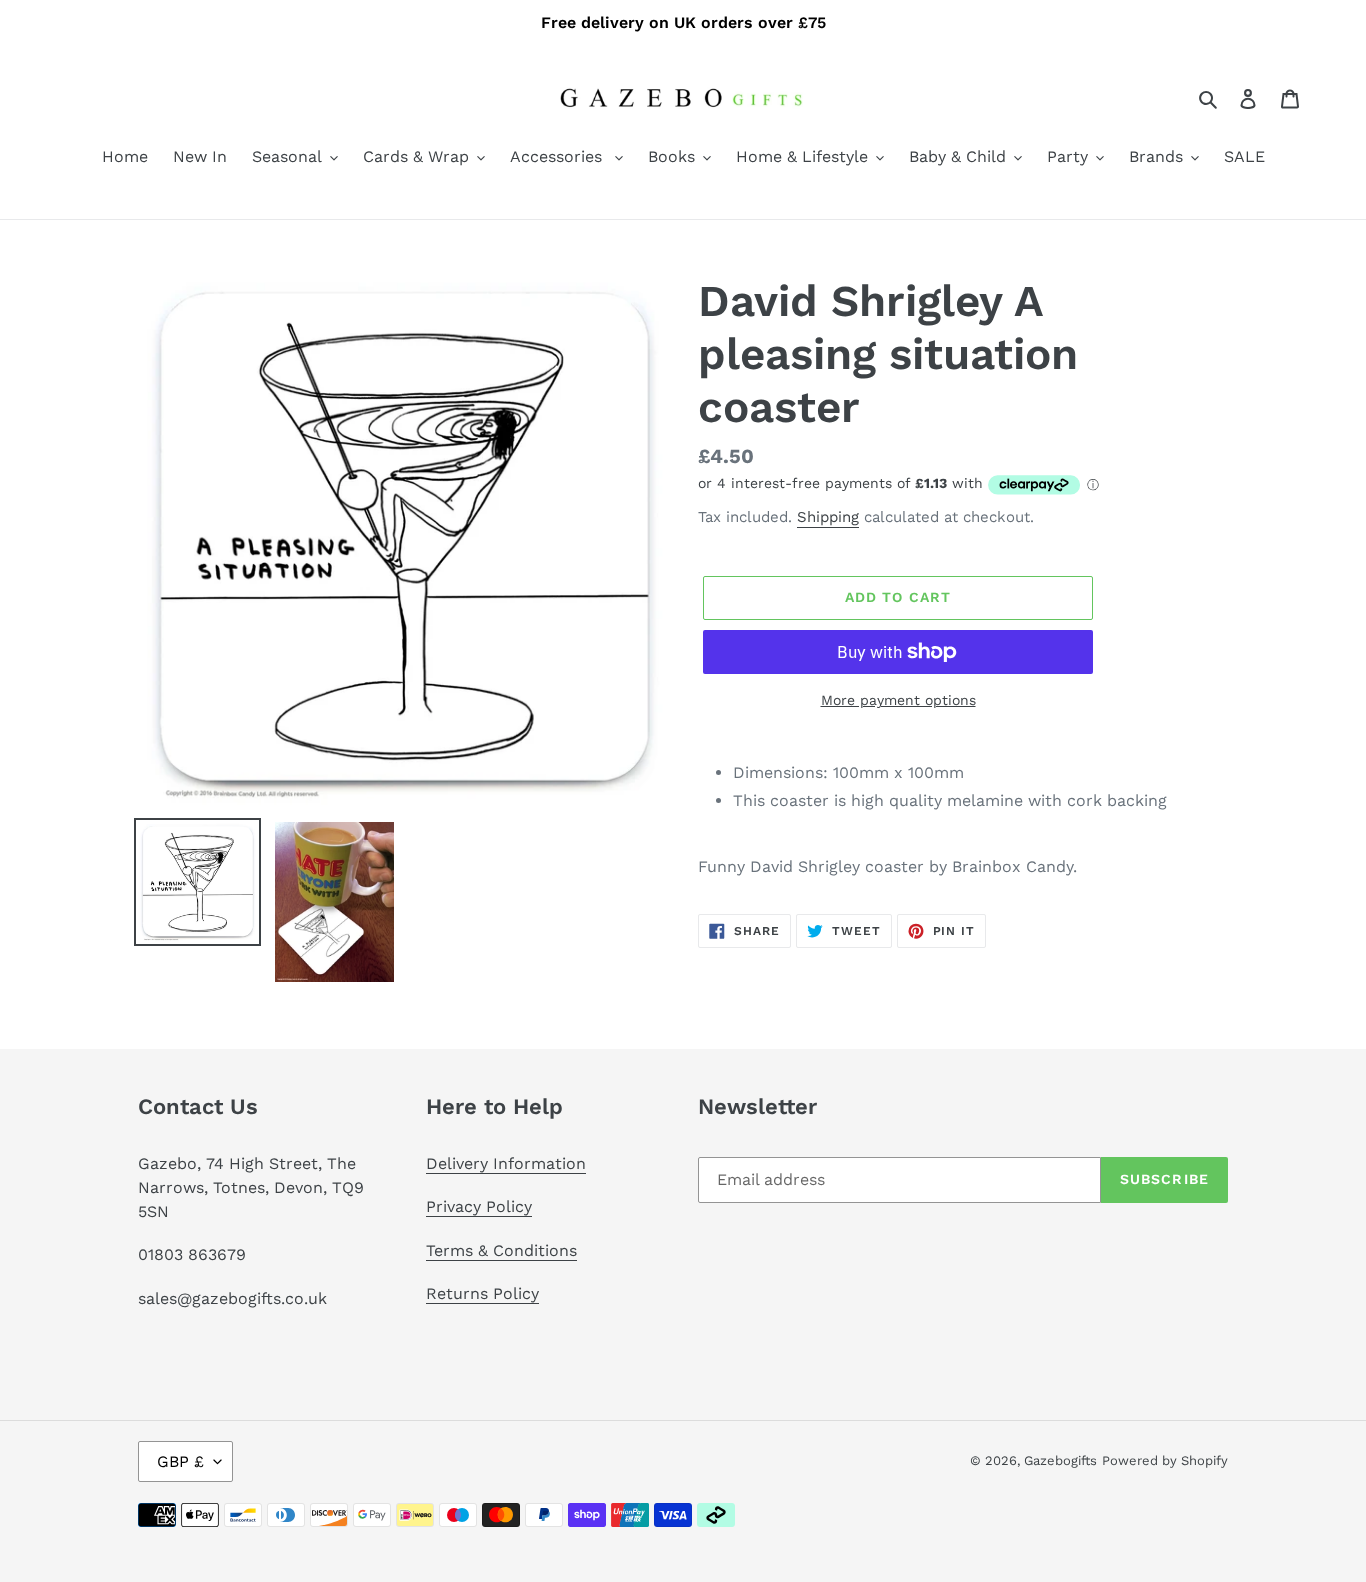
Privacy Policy (479, 1206)
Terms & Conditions (501, 1250)
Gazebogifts (1060, 1460)
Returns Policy (482, 1293)
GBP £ (180, 1461)
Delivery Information (506, 1163)
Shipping (828, 517)
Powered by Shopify (1165, 1460)
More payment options (898, 700)
